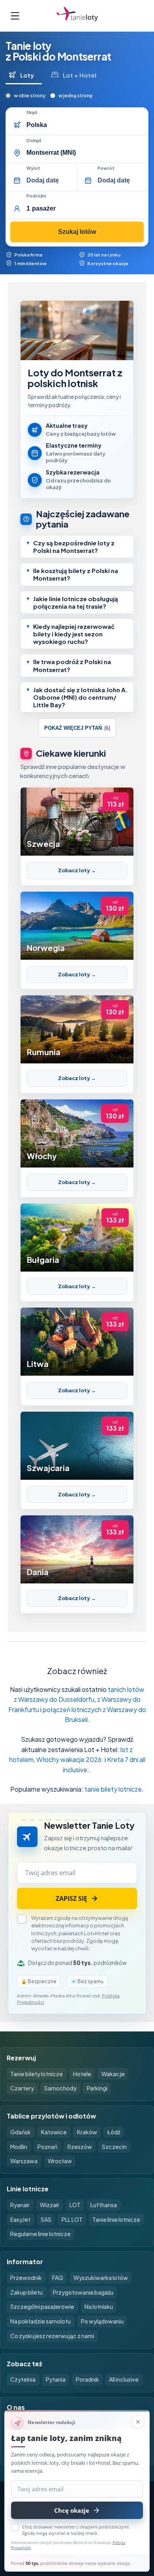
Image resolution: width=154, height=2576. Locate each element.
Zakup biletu (26, 2292)
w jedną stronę (75, 96)
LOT (75, 2205)
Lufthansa (104, 2205)
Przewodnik (26, 2278)
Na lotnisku (99, 2306)
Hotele (82, 2074)
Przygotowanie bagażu (83, 2292)
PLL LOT (72, 2219)
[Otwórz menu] (15, 16)
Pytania (56, 2379)
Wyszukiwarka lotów (101, 2278)
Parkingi (97, 2088)
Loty (27, 75)
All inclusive (124, 2379)
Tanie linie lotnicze (116, 2219)
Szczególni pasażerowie (42, 2306)
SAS (46, 2219)
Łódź (114, 2132)
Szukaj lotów (77, 232)
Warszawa (24, 2161)
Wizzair (50, 2205)
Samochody (60, 2088)
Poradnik (87, 2379)
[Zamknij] (138, 2422)
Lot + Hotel (80, 75)
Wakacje (113, 2074)
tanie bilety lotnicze (113, 1789)
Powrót (106, 168)
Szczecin (114, 2147)
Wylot (33, 168)
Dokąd (34, 140)
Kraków (87, 2132)
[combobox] (85, 125)
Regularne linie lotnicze (40, 2234)
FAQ (58, 2278)
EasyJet (20, 2219)
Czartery (22, 2088)
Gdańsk (21, 2132)
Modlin (19, 2147)
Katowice (54, 2132)
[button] (77, 547)
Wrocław (60, 2161)
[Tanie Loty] (77, 16)
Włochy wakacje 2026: (70, 1759)
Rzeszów (80, 2147)
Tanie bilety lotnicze (37, 2074)
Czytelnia (23, 2379)
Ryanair (20, 2205)
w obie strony (30, 96)
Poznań (47, 2147)
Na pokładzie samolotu (40, 2321)
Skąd (32, 112)
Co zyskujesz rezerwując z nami (52, 2336)
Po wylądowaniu (102, 2321)
